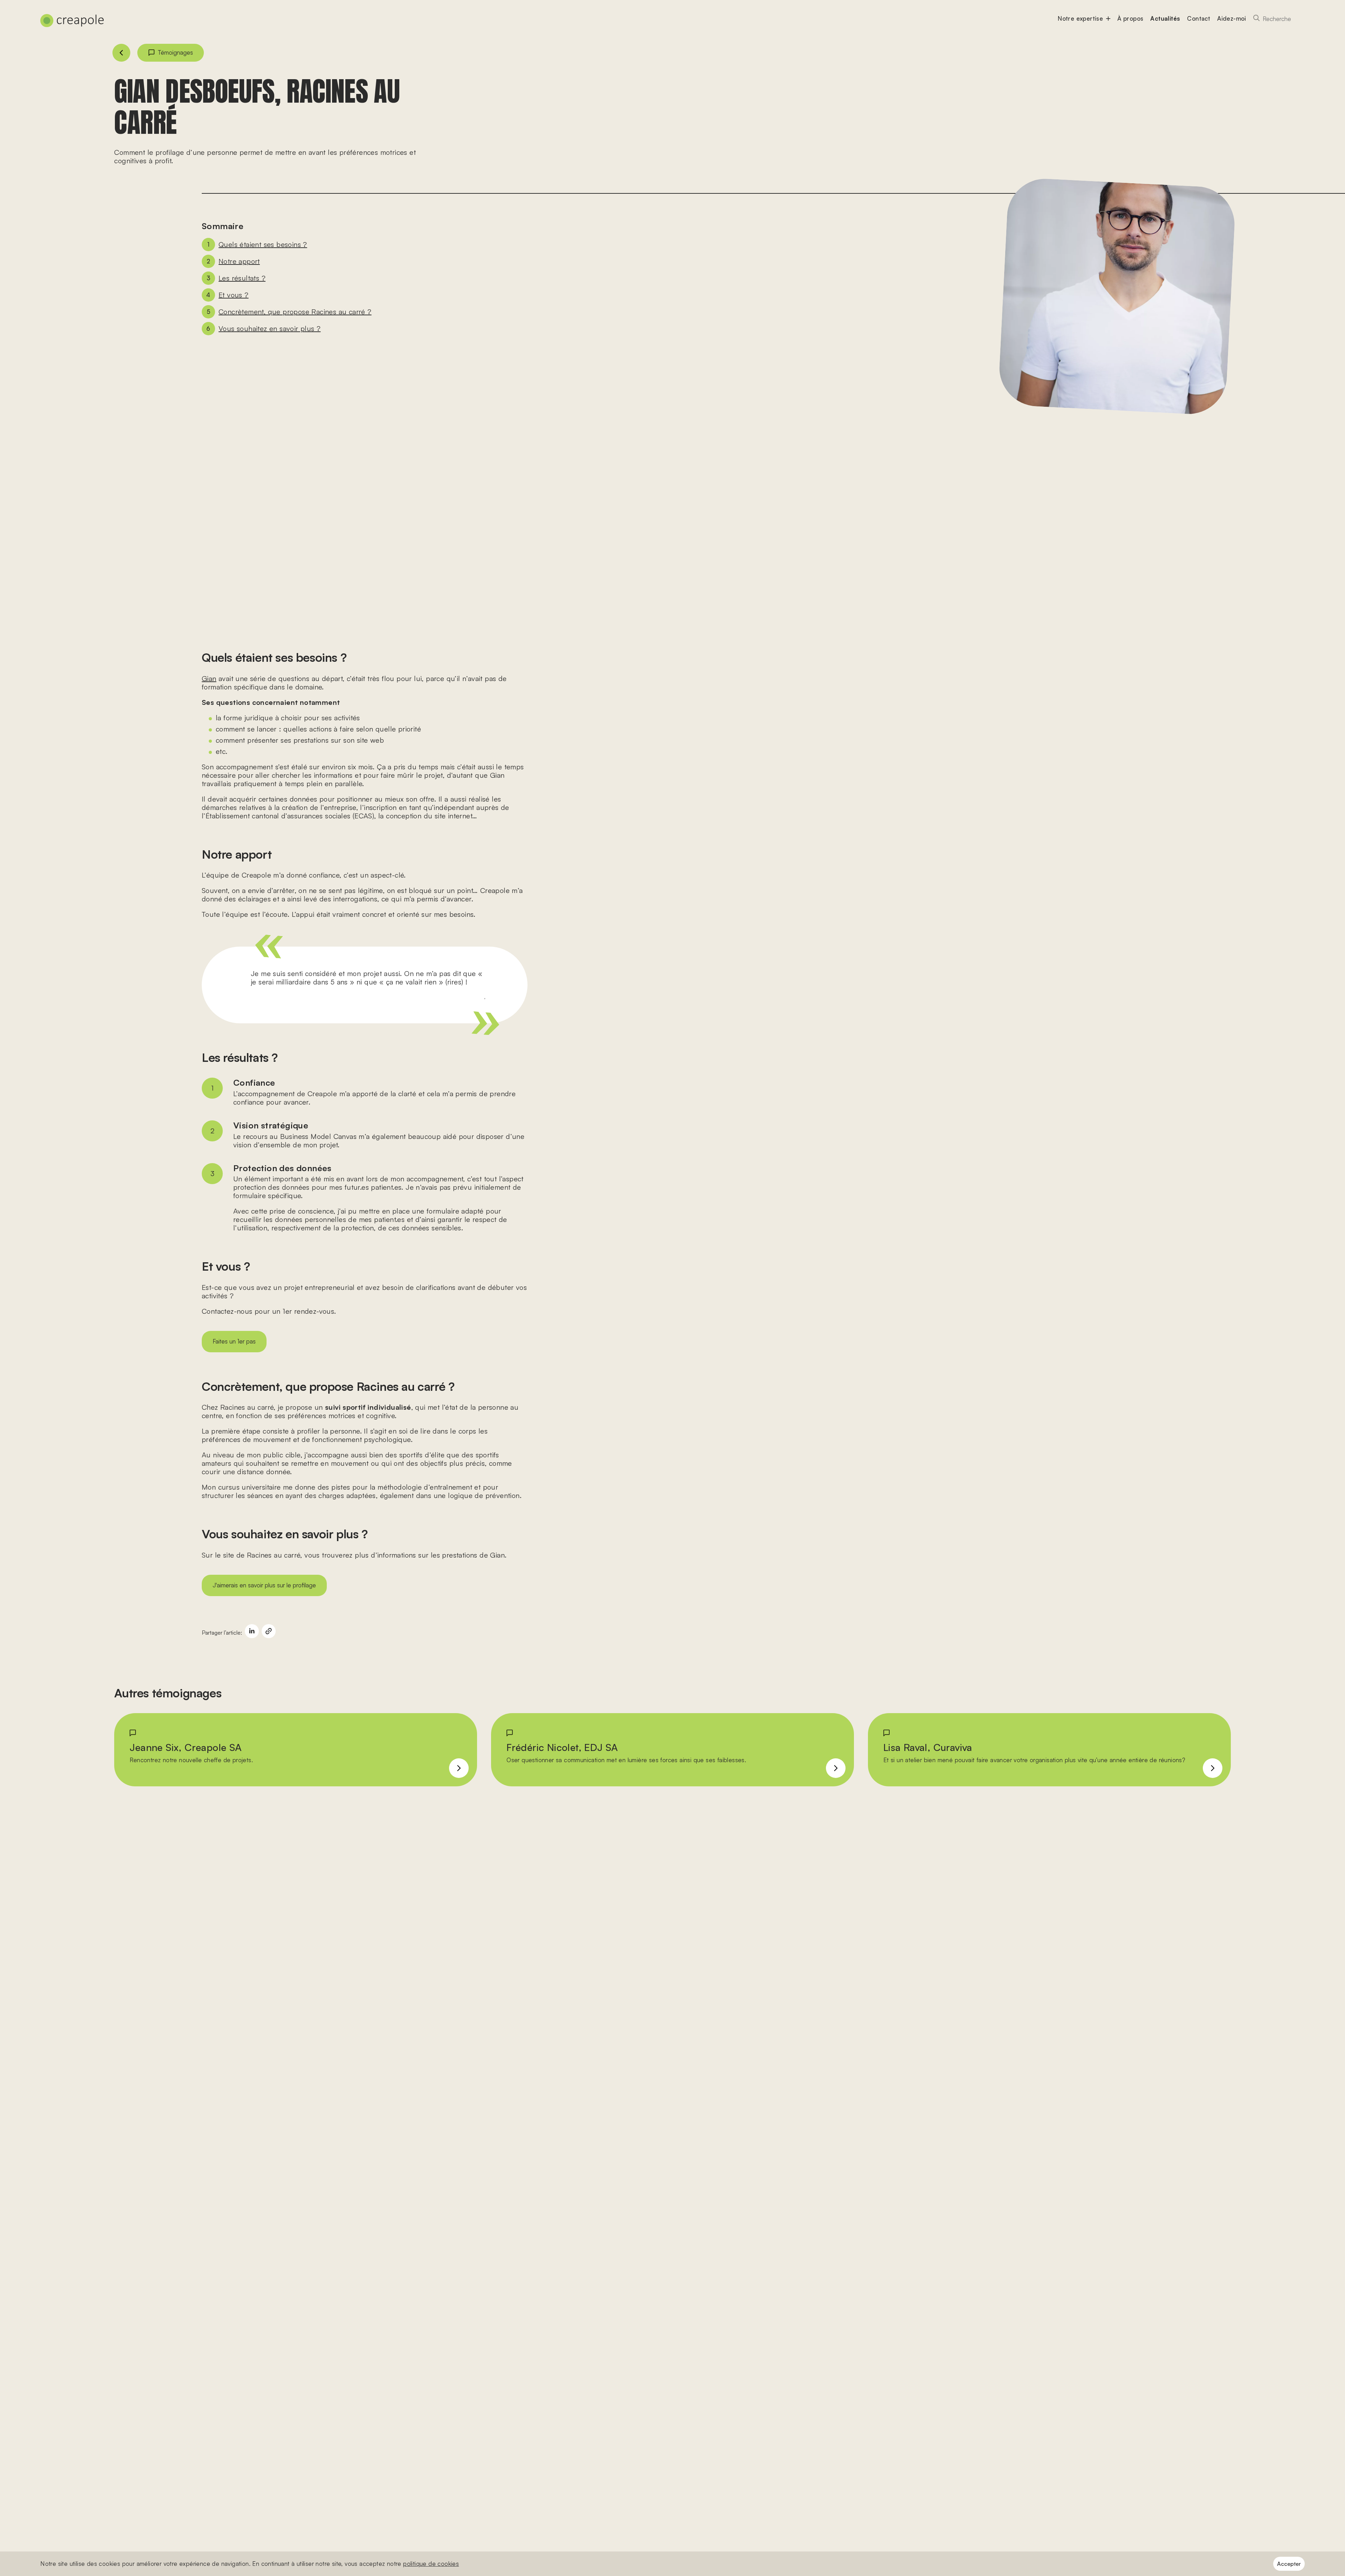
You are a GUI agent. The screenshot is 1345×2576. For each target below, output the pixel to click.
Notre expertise (1080, 18)
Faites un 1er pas (234, 1341)
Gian (209, 678)
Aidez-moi (1232, 18)
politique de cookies (431, 2564)
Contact (1199, 18)
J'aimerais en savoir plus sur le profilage (264, 1585)
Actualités (1165, 18)
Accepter (1289, 2564)
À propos (1130, 18)
